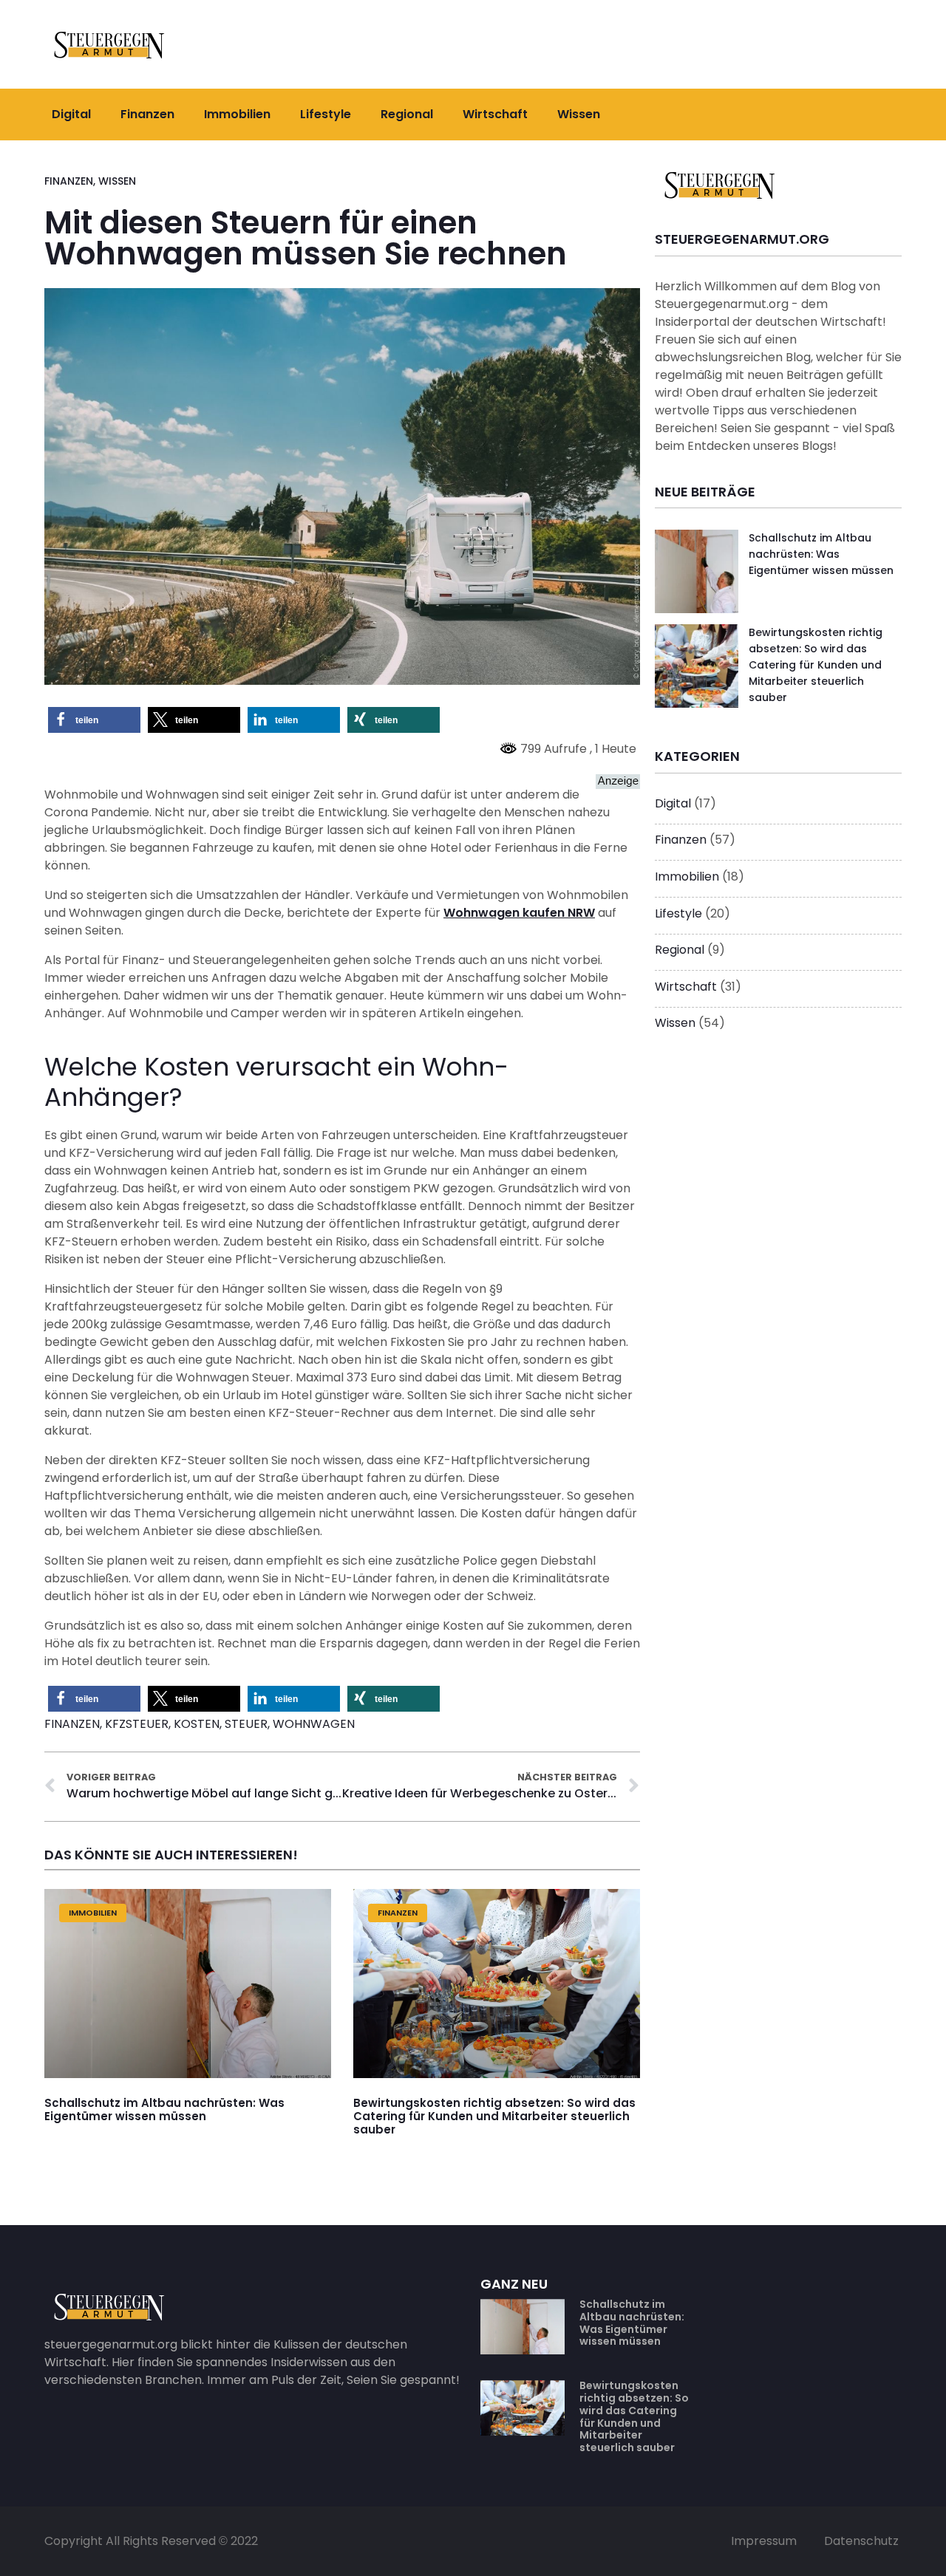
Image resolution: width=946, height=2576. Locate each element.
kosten (197, 1724)
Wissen (579, 114)
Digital (71, 114)
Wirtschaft (495, 114)
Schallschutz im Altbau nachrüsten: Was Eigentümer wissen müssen (164, 2110)
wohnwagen (314, 1724)
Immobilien (237, 114)
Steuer (246, 1724)
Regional (407, 114)
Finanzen (147, 114)
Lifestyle (326, 114)
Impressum (764, 2541)
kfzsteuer (137, 1724)
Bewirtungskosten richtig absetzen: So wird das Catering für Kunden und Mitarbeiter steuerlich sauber (494, 2117)
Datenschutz (861, 2541)
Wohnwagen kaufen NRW (519, 913)
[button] (94, 720)
